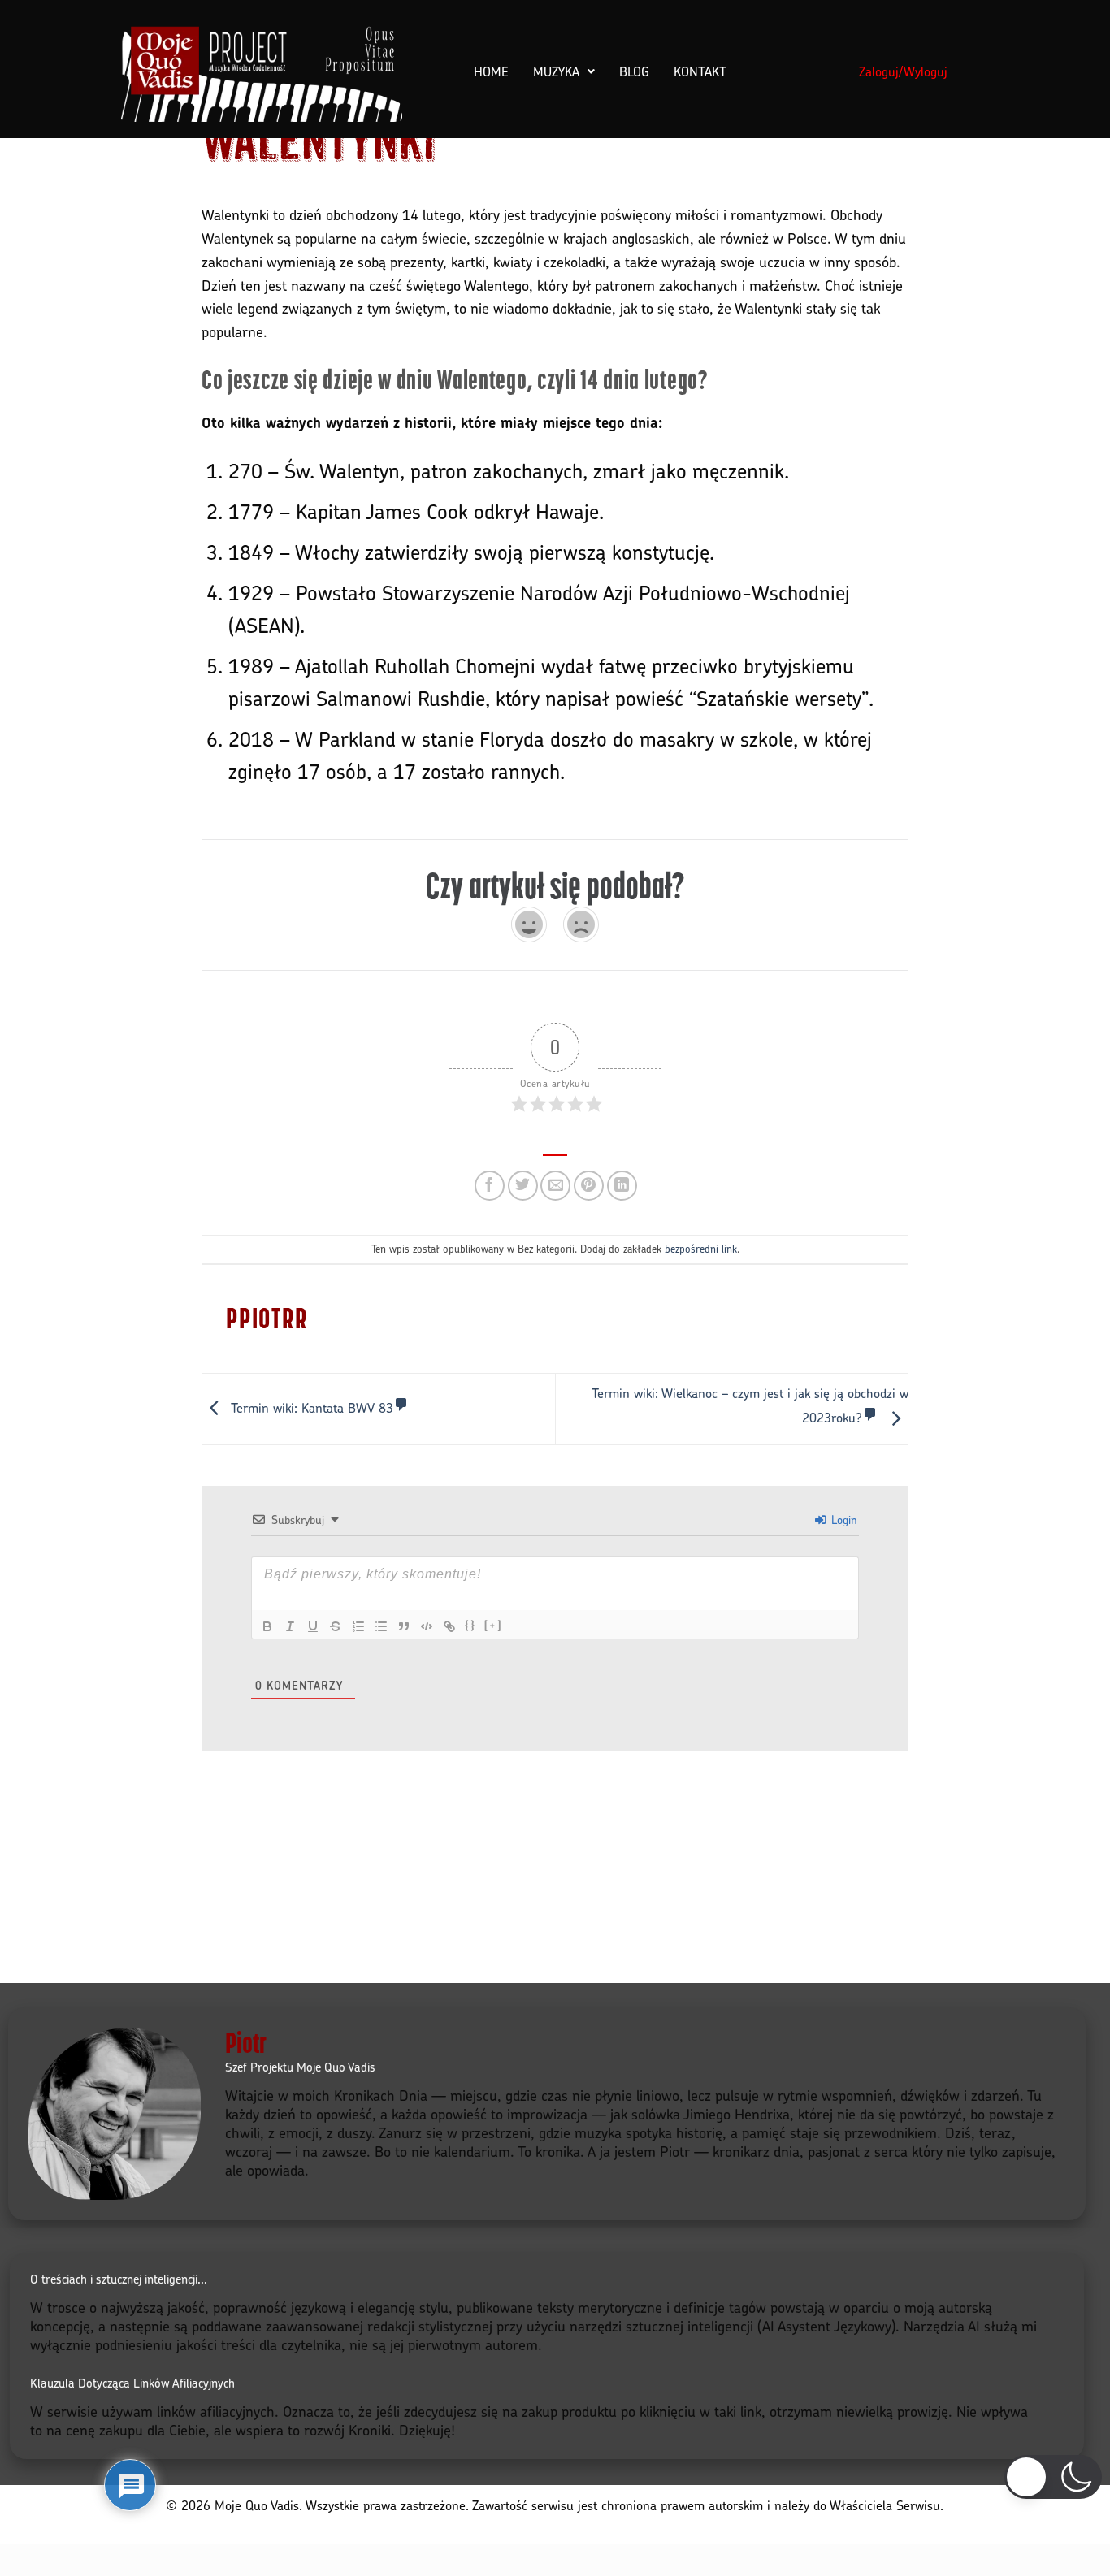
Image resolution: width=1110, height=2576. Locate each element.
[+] (493, 1625)
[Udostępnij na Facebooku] (490, 1186)
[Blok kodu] (427, 1626)
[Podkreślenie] (313, 1626)
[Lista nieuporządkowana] (381, 1626)
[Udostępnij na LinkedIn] (622, 1186)
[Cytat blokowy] (404, 1626)
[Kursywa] (290, 1626)
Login (843, 1520)
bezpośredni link (701, 1249)
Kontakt (700, 71)
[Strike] (336, 1626)
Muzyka (556, 71)
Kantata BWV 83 (312, 1408)
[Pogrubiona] (267, 1626)
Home (491, 71)
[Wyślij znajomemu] (555, 1186)
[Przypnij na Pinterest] (589, 1186)
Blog (634, 71)
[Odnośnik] (449, 1626)
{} (470, 1625)
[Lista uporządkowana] (358, 1626)
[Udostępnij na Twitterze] (523, 1186)
